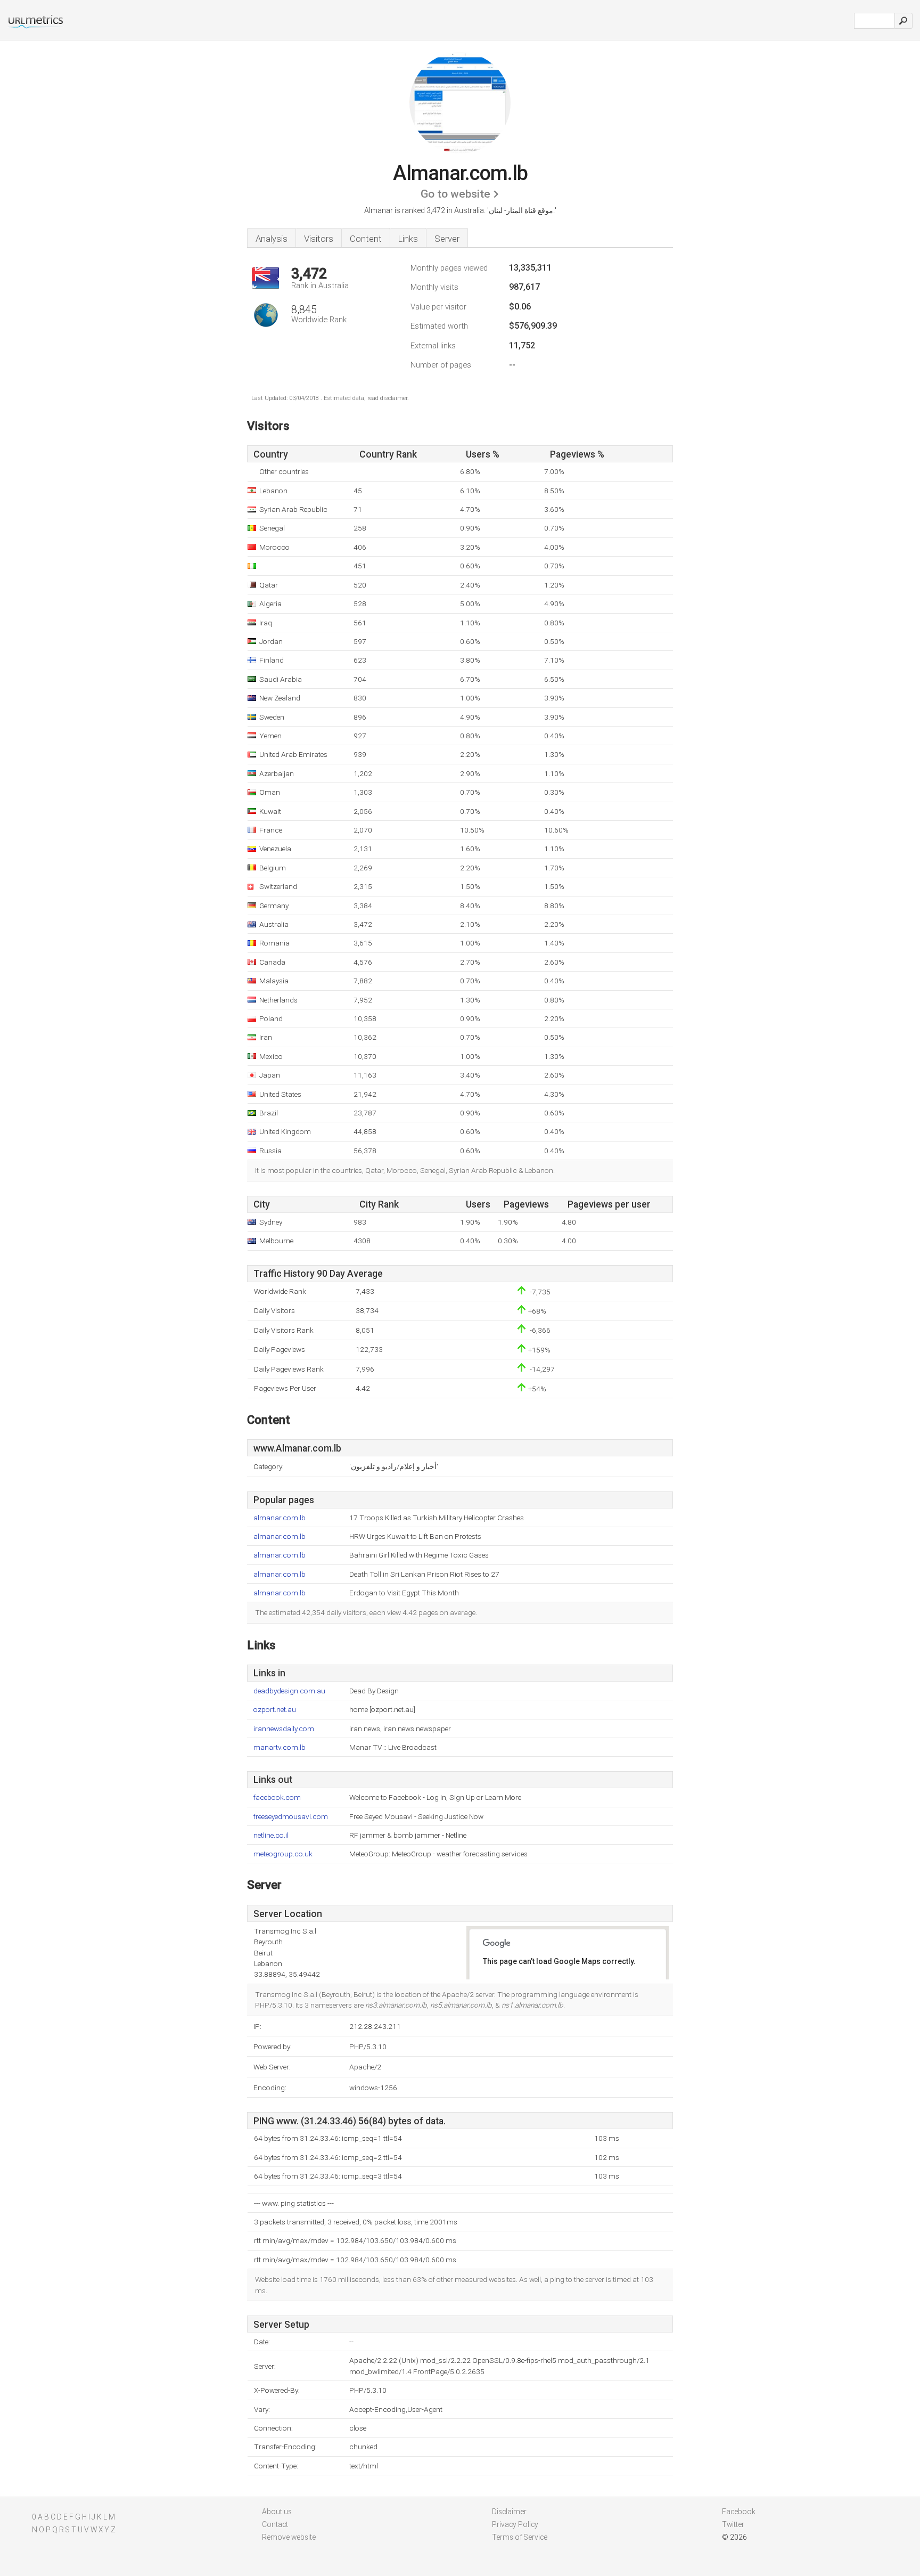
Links (408, 239)
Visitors (319, 239)
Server (447, 239)
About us (277, 2512)
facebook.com (277, 1798)
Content (366, 239)
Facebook (739, 2512)
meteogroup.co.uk (283, 1854)
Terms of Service (520, 2537)
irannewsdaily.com (284, 1729)
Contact (275, 2524)
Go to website (455, 194)
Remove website (289, 2537)
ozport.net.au (275, 1710)
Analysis (272, 239)
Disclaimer (509, 2512)
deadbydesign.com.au (289, 1691)
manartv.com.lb (280, 1747)
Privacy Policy (515, 2524)
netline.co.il (271, 1835)
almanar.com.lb (280, 1518)
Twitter (733, 2524)
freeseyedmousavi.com (291, 1817)
